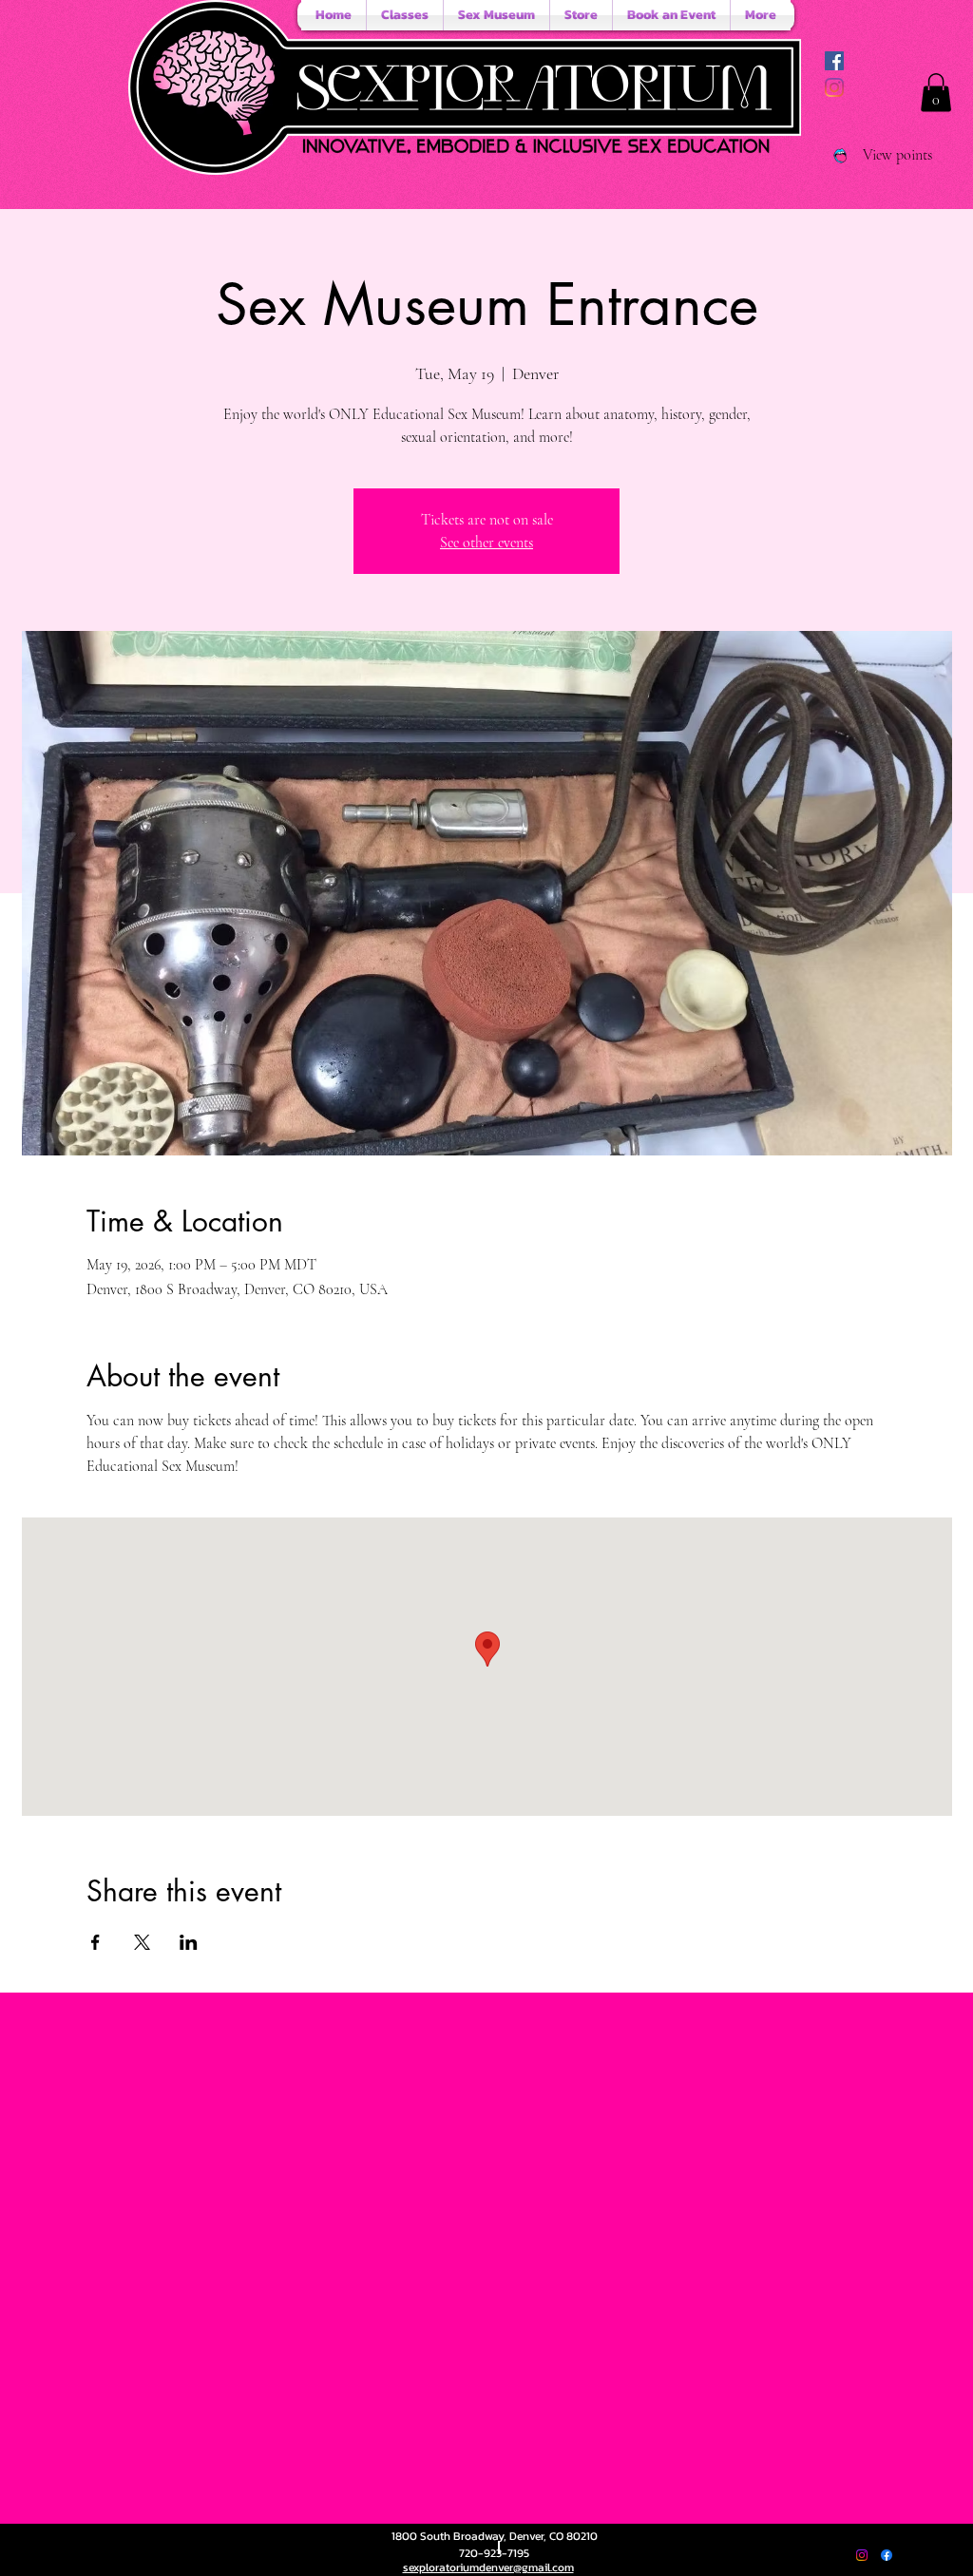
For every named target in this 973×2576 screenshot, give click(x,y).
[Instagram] (834, 87)
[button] (936, 93)
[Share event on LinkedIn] (189, 1942)
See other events (486, 543)
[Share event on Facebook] (95, 1942)
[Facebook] (887, 2555)
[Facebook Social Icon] (834, 61)
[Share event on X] (142, 1942)
